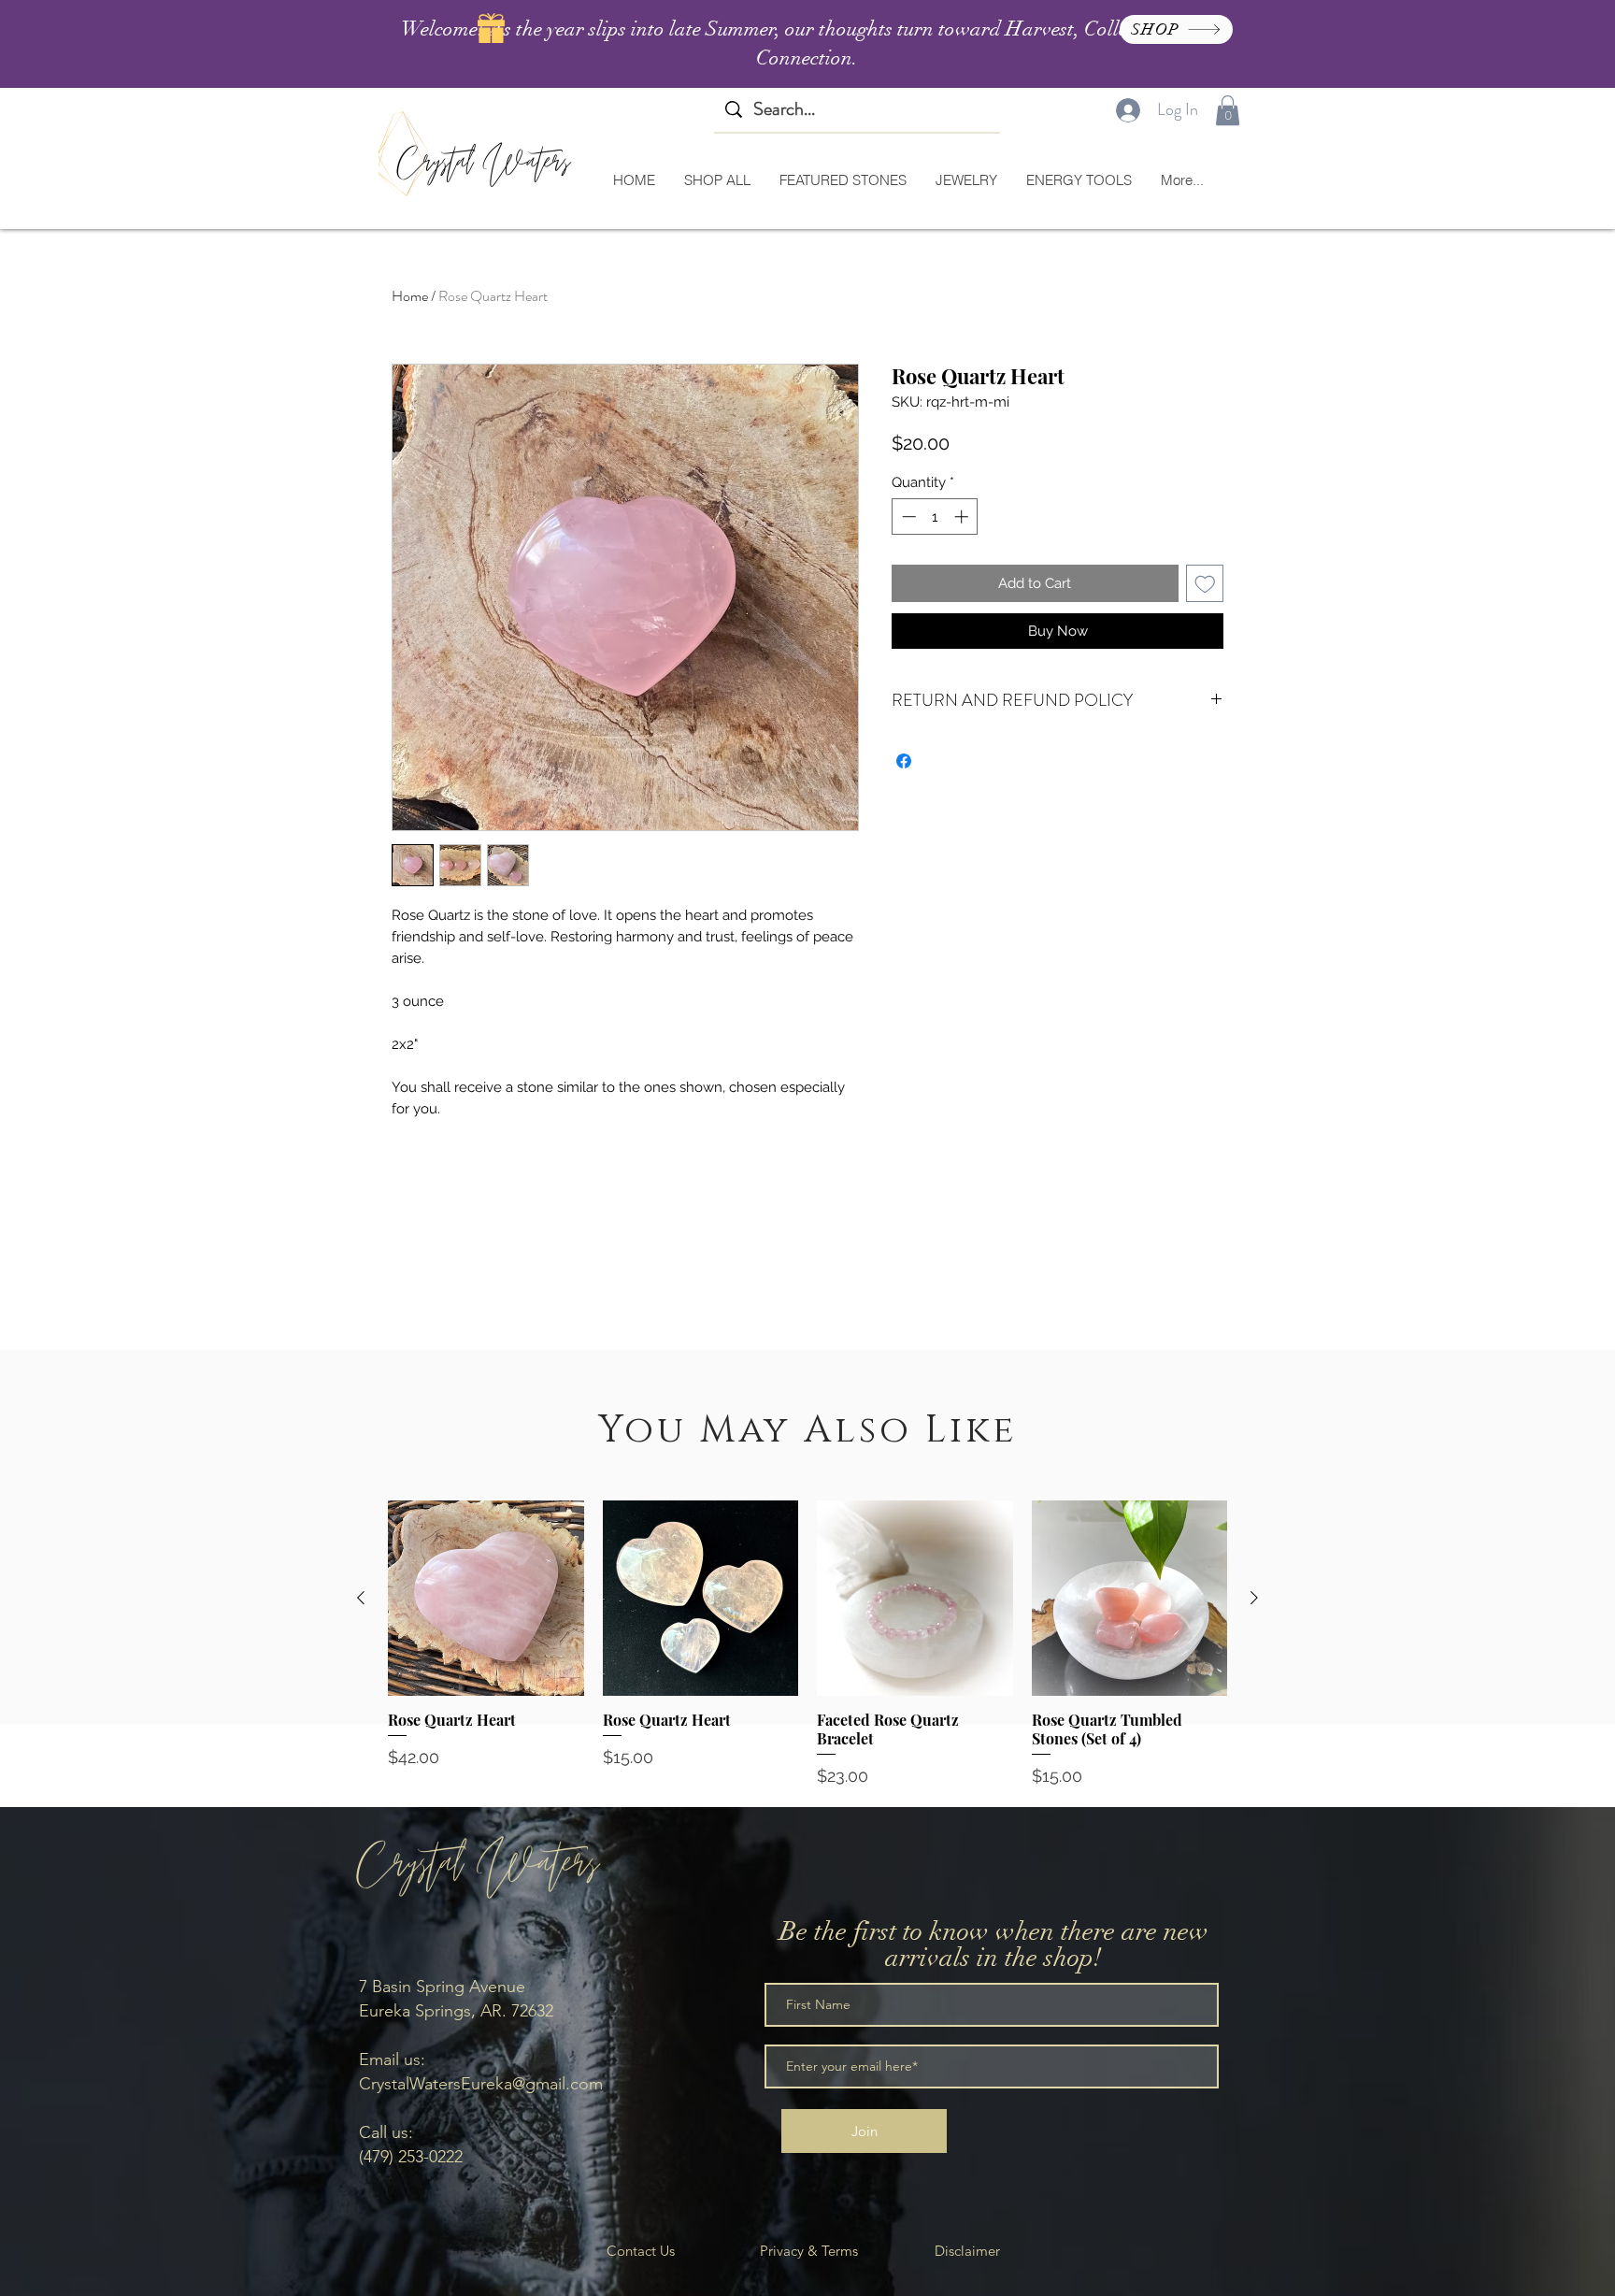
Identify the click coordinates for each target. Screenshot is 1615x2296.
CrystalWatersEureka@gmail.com (481, 2084)
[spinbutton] (935, 517)
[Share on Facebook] (904, 761)
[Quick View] (486, 1599)
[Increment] (963, 517)
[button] (1228, 110)
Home (410, 296)
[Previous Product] (361, 1598)
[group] (807, 1644)
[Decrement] (907, 517)
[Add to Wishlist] (1205, 584)
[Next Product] (1254, 1598)
